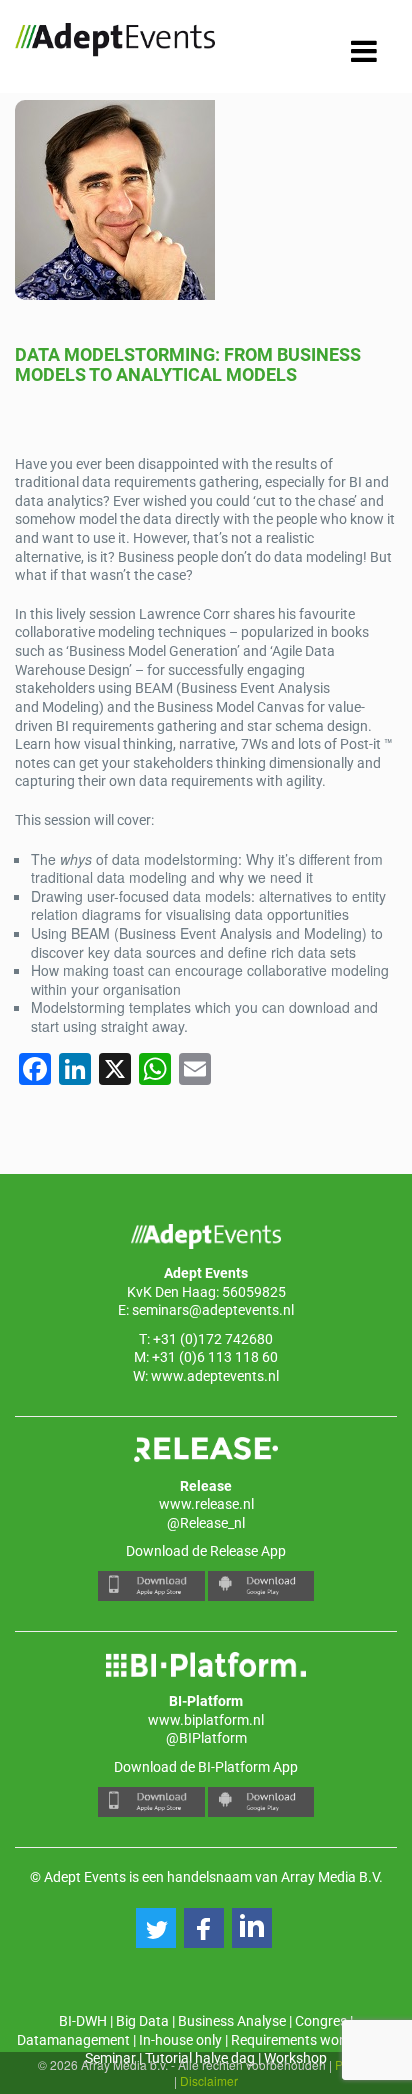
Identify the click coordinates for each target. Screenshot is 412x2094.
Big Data (142, 2021)
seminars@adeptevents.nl (213, 1310)
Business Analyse (232, 2021)
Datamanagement (73, 2040)
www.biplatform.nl (206, 1720)
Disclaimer (209, 2080)
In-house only (180, 2040)
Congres (321, 2021)
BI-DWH (83, 2021)
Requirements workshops (310, 2040)
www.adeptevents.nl (215, 1376)
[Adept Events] (115, 43)
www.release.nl (206, 1504)
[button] (156, 1928)
